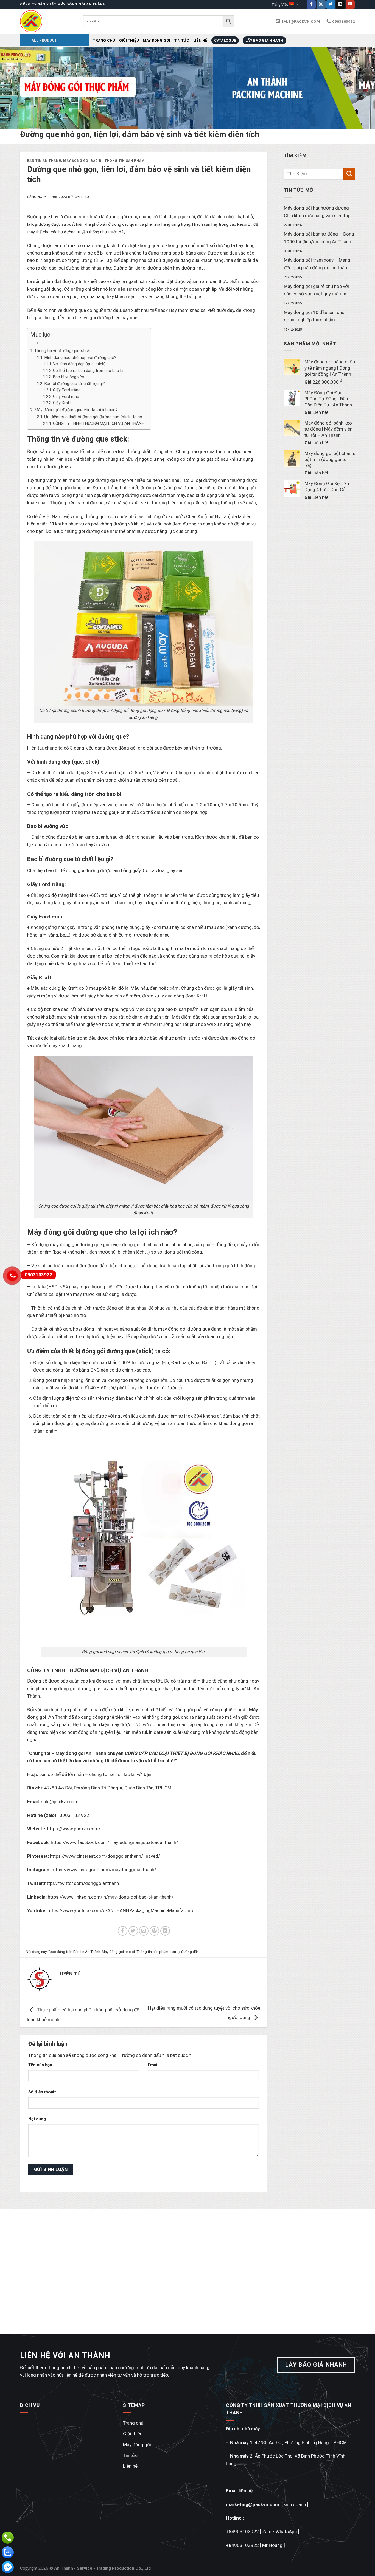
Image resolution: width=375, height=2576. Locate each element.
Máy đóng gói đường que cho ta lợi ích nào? (76, 410)
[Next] (360, 88)
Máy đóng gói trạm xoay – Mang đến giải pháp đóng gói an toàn (317, 264)
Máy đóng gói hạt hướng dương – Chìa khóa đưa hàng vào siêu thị (318, 212)
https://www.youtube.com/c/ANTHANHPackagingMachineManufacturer (122, 1910)
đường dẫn (190, 1952)
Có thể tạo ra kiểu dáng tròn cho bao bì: (89, 371)
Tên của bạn (40, 2065)
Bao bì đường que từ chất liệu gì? (75, 384)
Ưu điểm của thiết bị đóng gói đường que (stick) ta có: (94, 417)
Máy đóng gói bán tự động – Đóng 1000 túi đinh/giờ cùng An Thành (319, 238)
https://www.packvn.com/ (74, 1829)
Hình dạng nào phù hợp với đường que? (80, 358)
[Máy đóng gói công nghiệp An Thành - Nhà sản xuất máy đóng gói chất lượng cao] (47, 21)
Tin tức (182, 40)
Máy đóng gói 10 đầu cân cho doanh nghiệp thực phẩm (314, 316)
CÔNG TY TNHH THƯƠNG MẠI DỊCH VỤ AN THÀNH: (99, 423)
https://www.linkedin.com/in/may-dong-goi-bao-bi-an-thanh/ (111, 1897)
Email (153, 2065)
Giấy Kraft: (62, 403)
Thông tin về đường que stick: (63, 351)
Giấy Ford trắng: (67, 390)
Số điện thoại (41, 2092)
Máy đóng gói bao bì (83, 161)
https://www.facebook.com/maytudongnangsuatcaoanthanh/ (114, 1842)
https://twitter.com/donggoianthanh (82, 1883)
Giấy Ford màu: (66, 397)
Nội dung (37, 2119)
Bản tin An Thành (44, 161)
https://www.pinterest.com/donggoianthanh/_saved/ (105, 1856)
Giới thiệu (129, 40)
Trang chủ (104, 40)
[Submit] (349, 174)
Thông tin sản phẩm (125, 161)
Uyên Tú (82, 197)
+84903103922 (242, 2532)
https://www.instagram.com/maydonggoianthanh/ (104, 1870)
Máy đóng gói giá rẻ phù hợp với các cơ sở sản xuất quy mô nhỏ (316, 290)
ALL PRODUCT (44, 40)
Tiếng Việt (280, 4)
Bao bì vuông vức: (69, 377)
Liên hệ (200, 40)
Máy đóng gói (156, 40)
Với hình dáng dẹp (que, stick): (80, 364)
